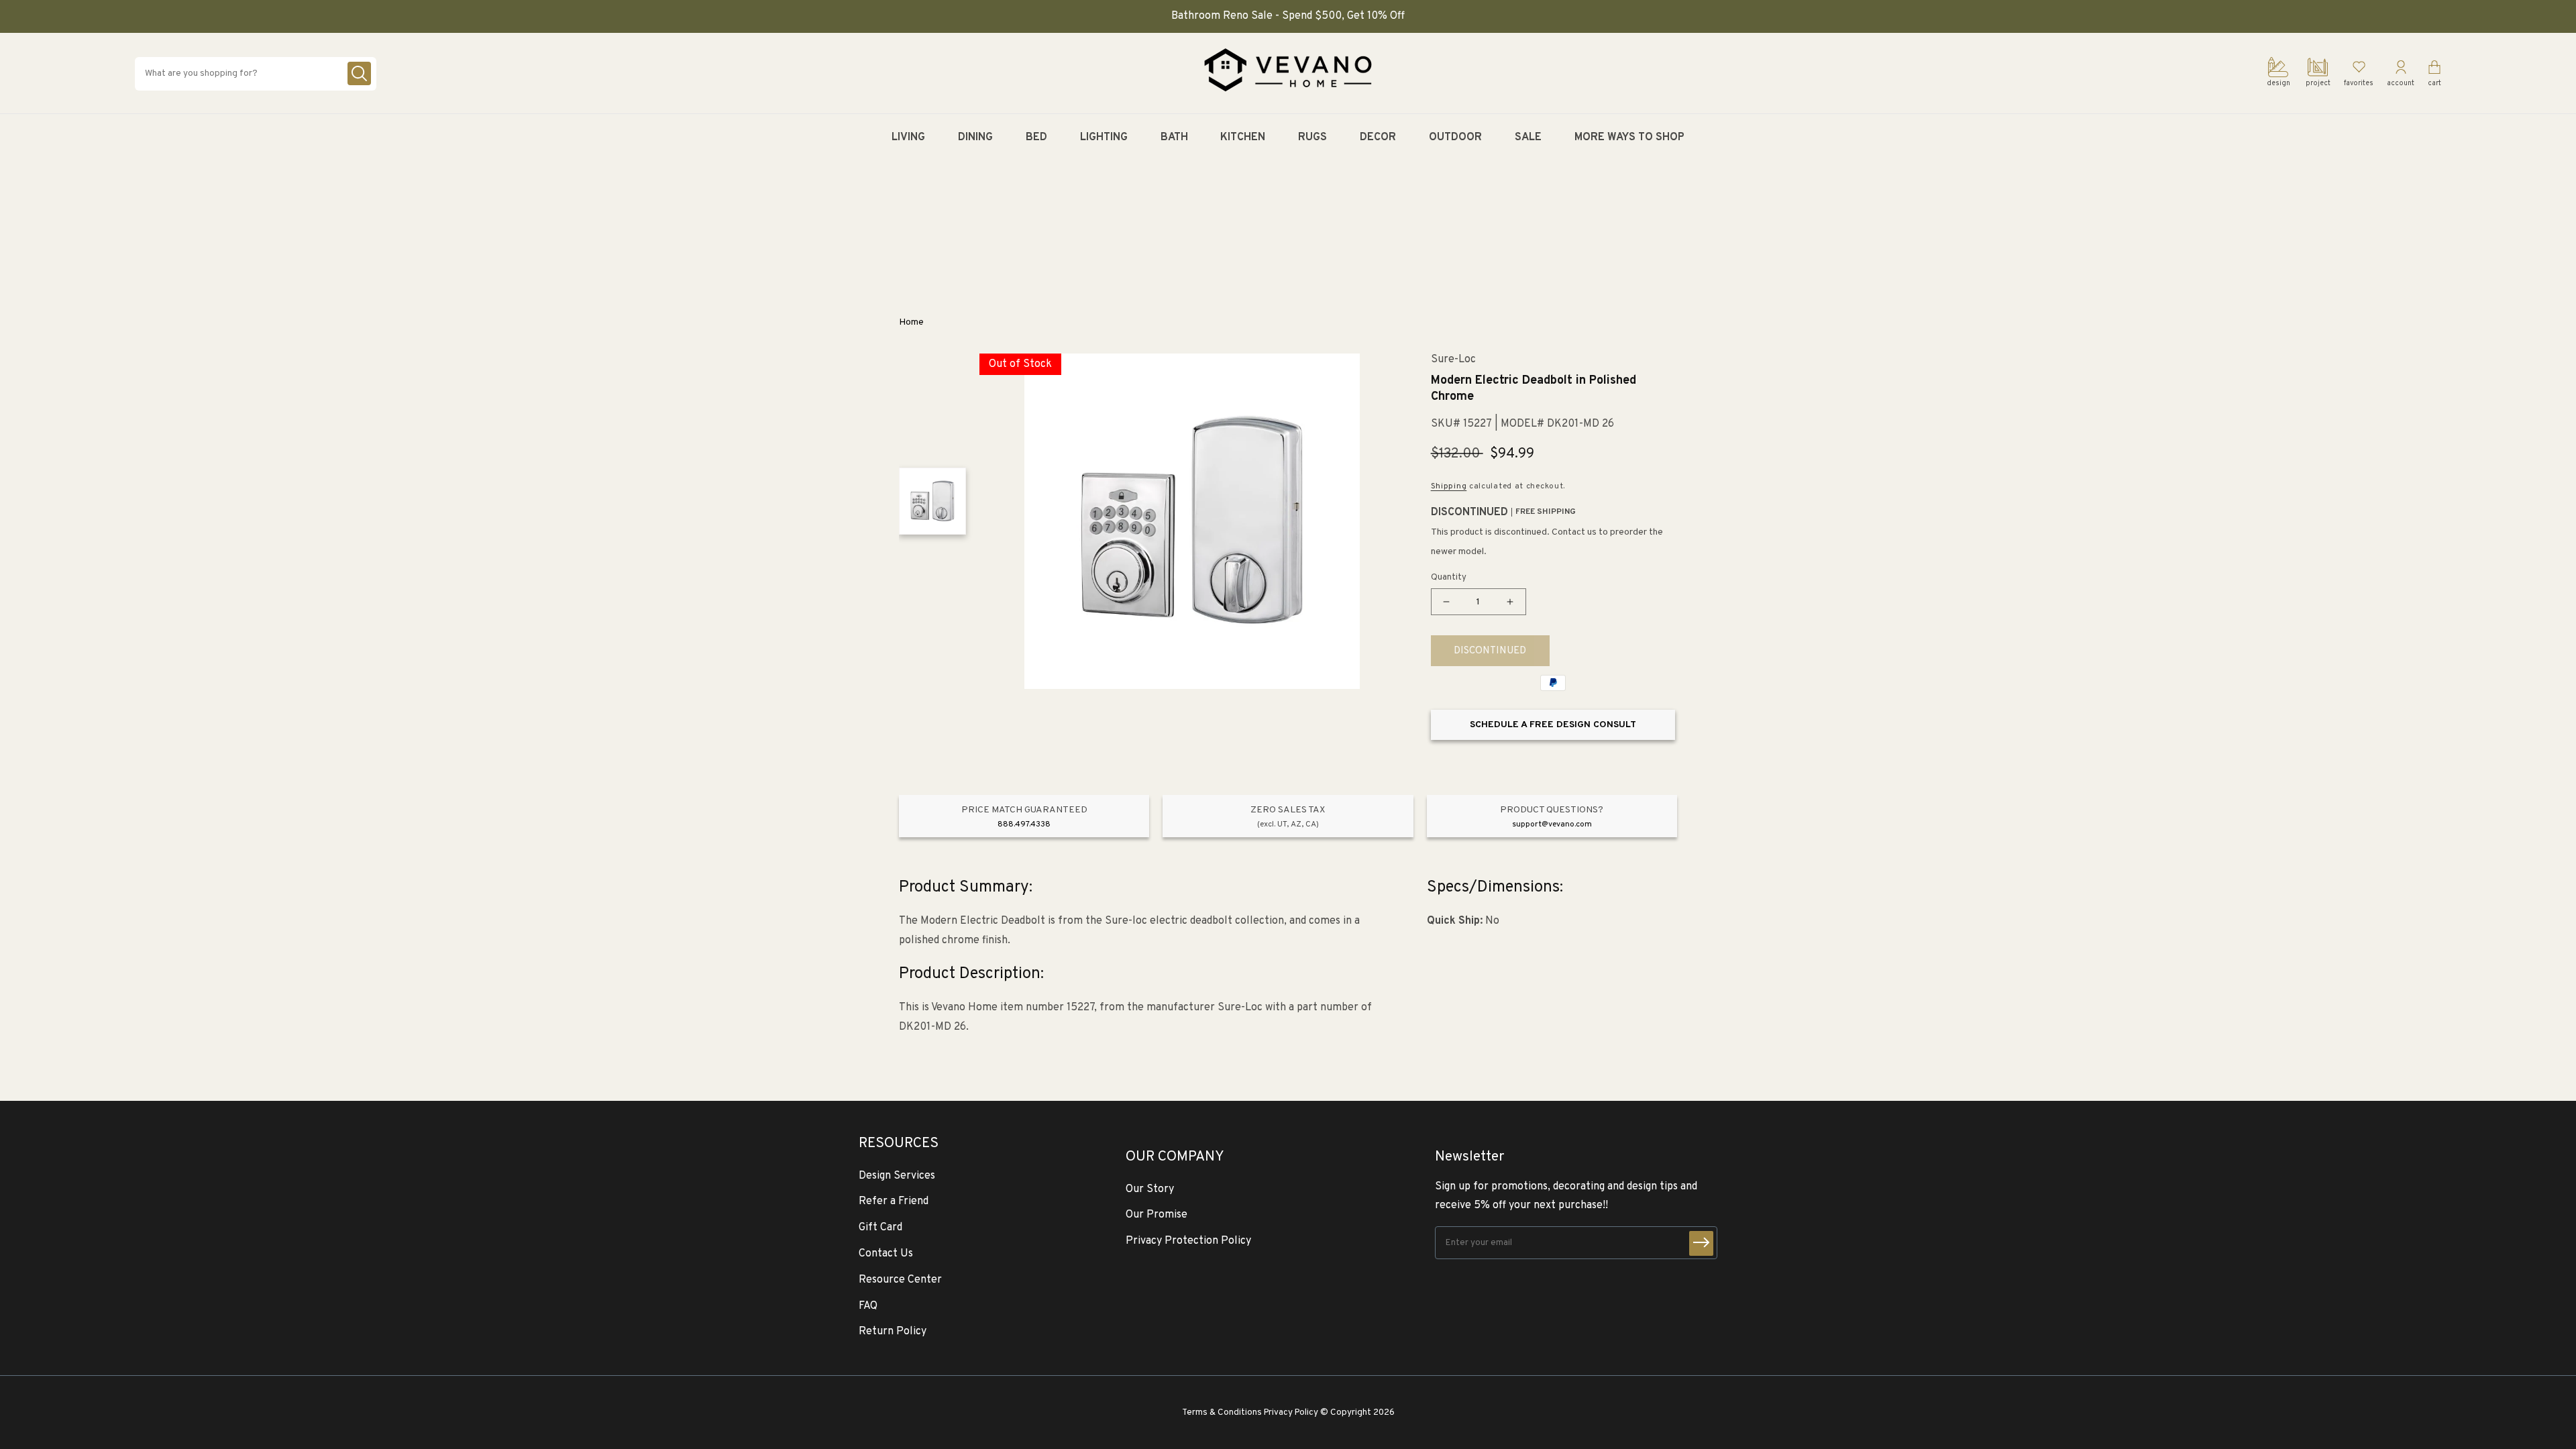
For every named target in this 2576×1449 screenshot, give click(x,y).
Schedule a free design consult (1553, 725)
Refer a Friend (894, 1201)
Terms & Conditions (1222, 1412)
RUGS (1312, 138)
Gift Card (880, 1228)
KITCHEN (1243, 138)
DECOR (1378, 138)
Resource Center (900, 1280)
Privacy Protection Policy (1188, 1241)
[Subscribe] (1701, 1243)
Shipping (1449, 486)
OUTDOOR (1455, 138)
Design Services (897, 1176)
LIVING (908, 138)
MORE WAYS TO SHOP (1629, 138)
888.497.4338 (1024, 824)
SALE (1528, 138)
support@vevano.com (1552, 824)
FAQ (868, 1306)
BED (1036, 138)
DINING (975, 138)
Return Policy (893, 1332)
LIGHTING (1104, 138)
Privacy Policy (1291, 1412)
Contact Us (886, 1254)
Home (911, 322)
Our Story (1150, 1189)
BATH (1174, 138)
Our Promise (1157, 1215)
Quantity (1449, 578)
